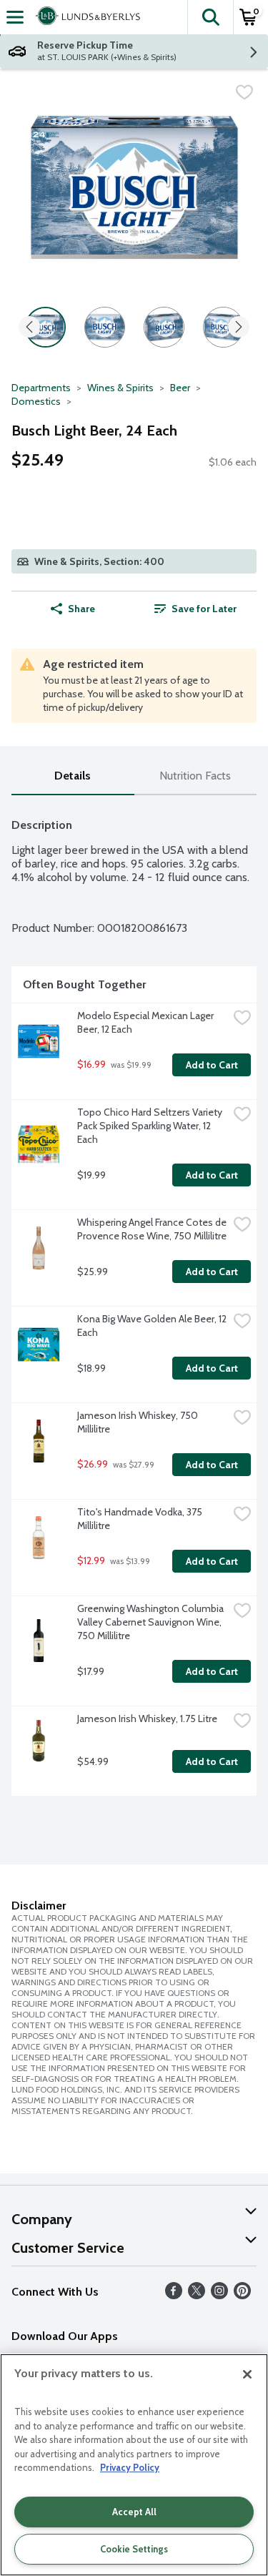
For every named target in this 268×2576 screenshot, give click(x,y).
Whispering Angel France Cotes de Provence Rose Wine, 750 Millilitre (153, 1229)
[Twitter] (197, 2295)
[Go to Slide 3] (164, 327)
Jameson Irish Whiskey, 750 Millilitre (139, 1422)
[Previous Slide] (29, 328)
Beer (180, 388)
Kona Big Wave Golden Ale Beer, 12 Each (153, 1326)
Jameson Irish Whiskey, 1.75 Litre (147, 1719)
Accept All (134, 2512)
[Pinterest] (242, 2295)
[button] (210, 17)
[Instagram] (219, 2295)
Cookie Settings (134, 2549)
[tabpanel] (134, 1301)
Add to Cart (212, 1065)
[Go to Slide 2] (105, 327)
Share (81, 609)
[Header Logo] (85, 17)
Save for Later (204, 609)
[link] (196, 609)
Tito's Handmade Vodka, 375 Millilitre (141, 1519)
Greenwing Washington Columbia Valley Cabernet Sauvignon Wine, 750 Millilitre (152, 1622)
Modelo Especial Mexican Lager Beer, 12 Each (147, 1022)
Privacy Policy (130, 2467)
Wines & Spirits (120, 388)
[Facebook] (174, 2295)
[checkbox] (244, 92)
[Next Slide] (239, 328)
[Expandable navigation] (15, 17)
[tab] (73, 776)
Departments (41, 388)
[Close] (247, 2374)
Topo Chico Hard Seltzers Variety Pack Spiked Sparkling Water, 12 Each (151, 1126)
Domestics (36, 401)
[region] (134, 2465)
